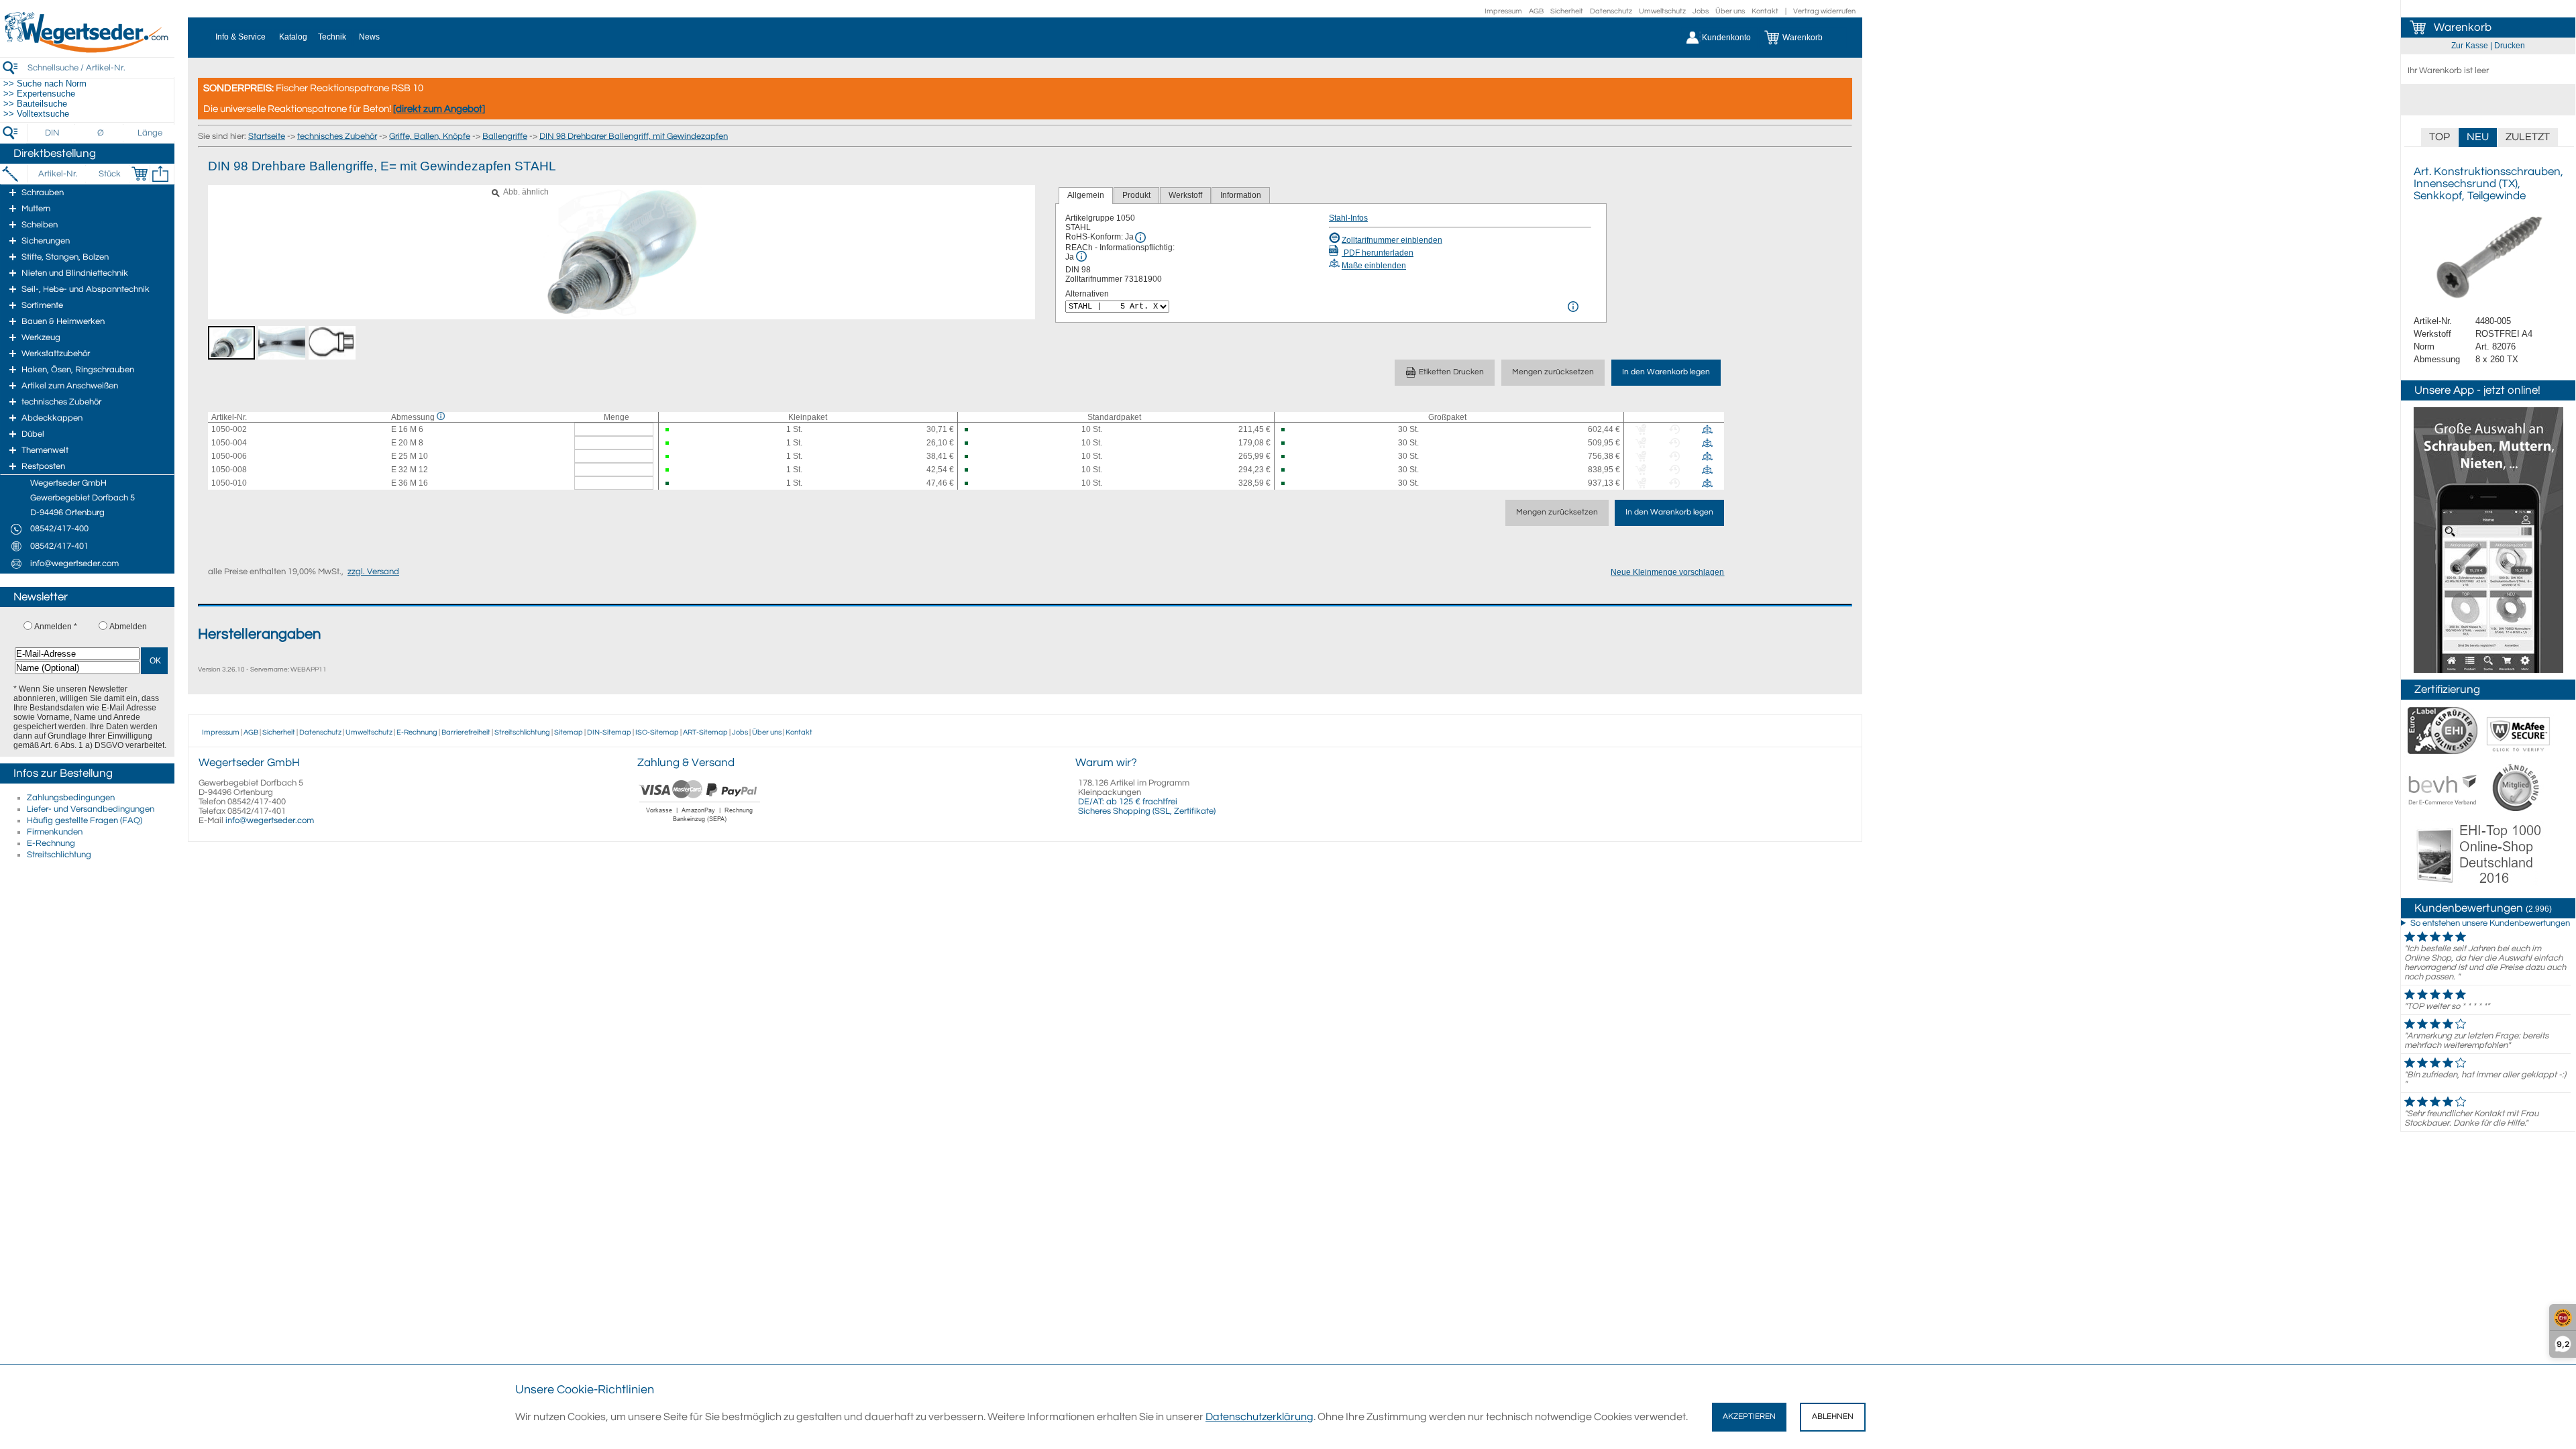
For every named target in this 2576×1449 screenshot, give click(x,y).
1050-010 (229, 483)
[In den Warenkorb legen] (140, 174)
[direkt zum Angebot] (439, 109)
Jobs (1701, 11)
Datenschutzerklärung (1259, 1417)
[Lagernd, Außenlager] (978, 430)
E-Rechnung (51, 843)
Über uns (1730, 11)
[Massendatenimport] (160, 174)
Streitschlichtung (59, 855)
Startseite (267, 136)
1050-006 (229, 456)
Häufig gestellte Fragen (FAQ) (85, 820)
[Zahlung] (700, 824)
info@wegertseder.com (270, 820)
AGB (1536, 11)
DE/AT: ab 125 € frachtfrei (1128, 802)
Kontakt (1765, 11)
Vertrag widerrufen (1824, 11)
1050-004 (229, 443)
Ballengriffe (505, 136)
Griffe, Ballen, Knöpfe (430, 136)
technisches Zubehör (337, 136)
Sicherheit (1567, 11)
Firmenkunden (55, 832)
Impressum (1503, 11)
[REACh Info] (1081, 256)
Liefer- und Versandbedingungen (91, 809)
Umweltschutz (1662, 11)
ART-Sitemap (705, 732)
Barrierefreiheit (466, 732)
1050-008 (229, 470)
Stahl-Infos (1348, 218)
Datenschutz (1611, 11)
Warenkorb (2463, 28)
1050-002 (229, 429)
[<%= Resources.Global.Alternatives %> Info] (1573, 307)
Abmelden (128, 627)
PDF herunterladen (1378, 253)
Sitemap (569, 732)
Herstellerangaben (259, 634)
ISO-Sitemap (657, 732)
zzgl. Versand (373, 572)
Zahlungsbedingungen (71, 798)
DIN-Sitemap (609, 732)
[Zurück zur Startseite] (87, 50)
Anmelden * (56, 627)
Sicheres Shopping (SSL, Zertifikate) (1147, 811)
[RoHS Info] (1140, 237)
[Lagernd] (679, 430)
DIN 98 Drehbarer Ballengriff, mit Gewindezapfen (634, 136)
